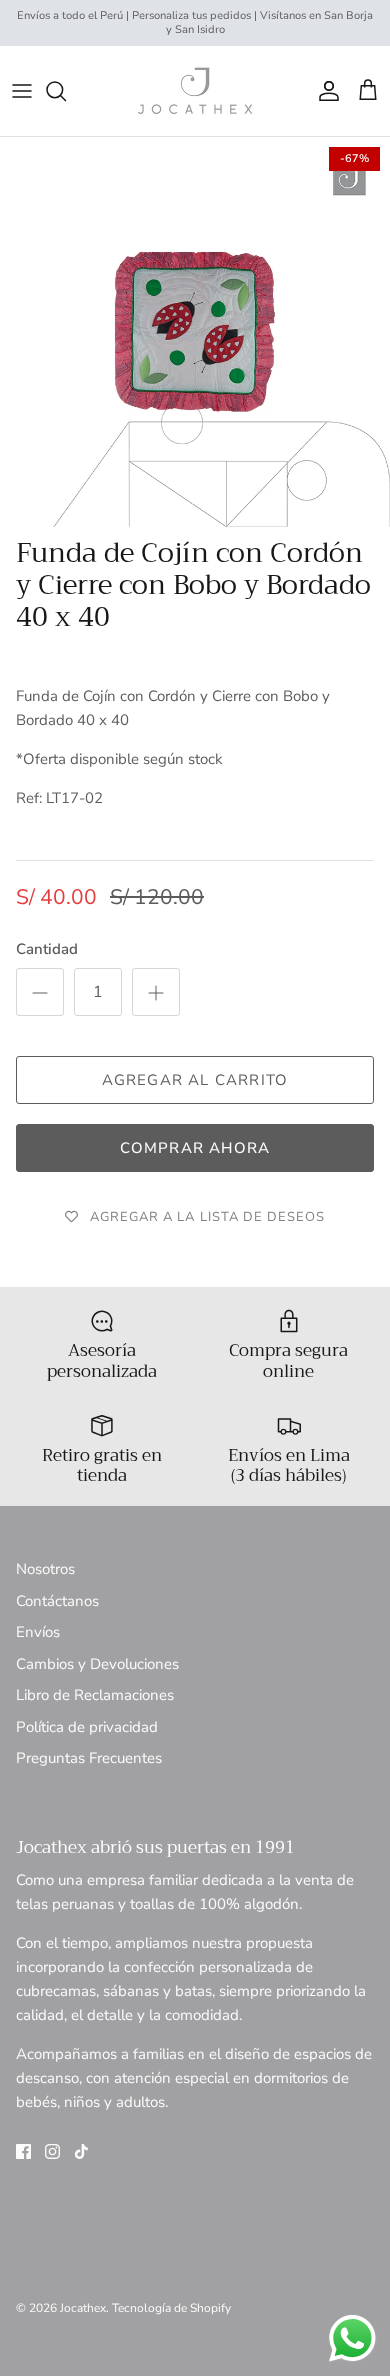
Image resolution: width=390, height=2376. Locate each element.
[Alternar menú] (22, 91)
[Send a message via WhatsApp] (352, 2338)
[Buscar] (66, 91)
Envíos (38, 1632)
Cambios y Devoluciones (97, 1664)
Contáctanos (57, 1601)
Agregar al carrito (195, 1080)
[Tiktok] (81, 2151)
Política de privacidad (87, 1727)
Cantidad (47, 949)
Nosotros (45, 1569)
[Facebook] (23, 2151)
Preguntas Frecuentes (89, 1758)
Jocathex (83, 2308)
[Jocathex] (195, 91)
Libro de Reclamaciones (95, 1695)
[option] (195, 332)
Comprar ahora (195, 1148)
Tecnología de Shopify (171, 2308)
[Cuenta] (324, 91)
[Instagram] (52, 2151)
